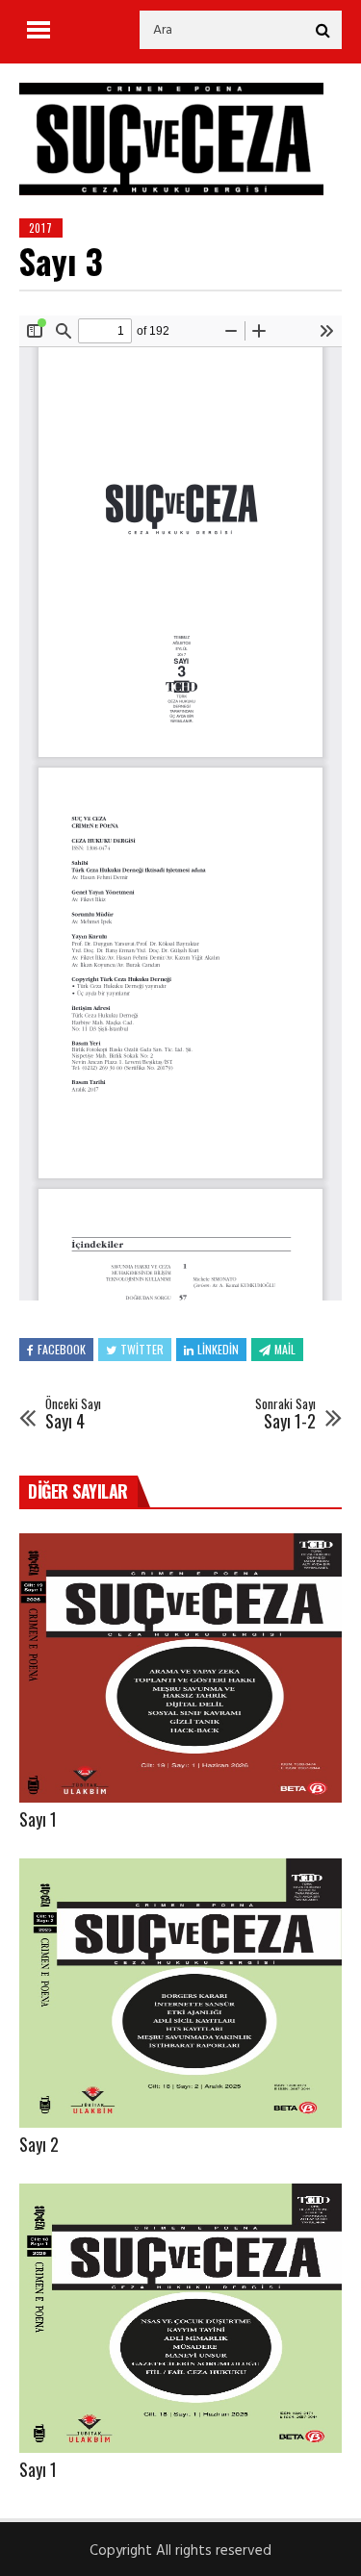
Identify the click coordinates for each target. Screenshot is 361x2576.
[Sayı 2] (180, 1993)
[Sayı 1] (180, 1668)
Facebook (62, 1349)
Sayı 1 (38, 1819)
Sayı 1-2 (285, 1414)
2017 (41, 228)
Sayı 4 (73, 1414)
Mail (285, 1349)
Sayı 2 (39, 2144)
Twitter (142, 1349)
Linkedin (218, 1349)
